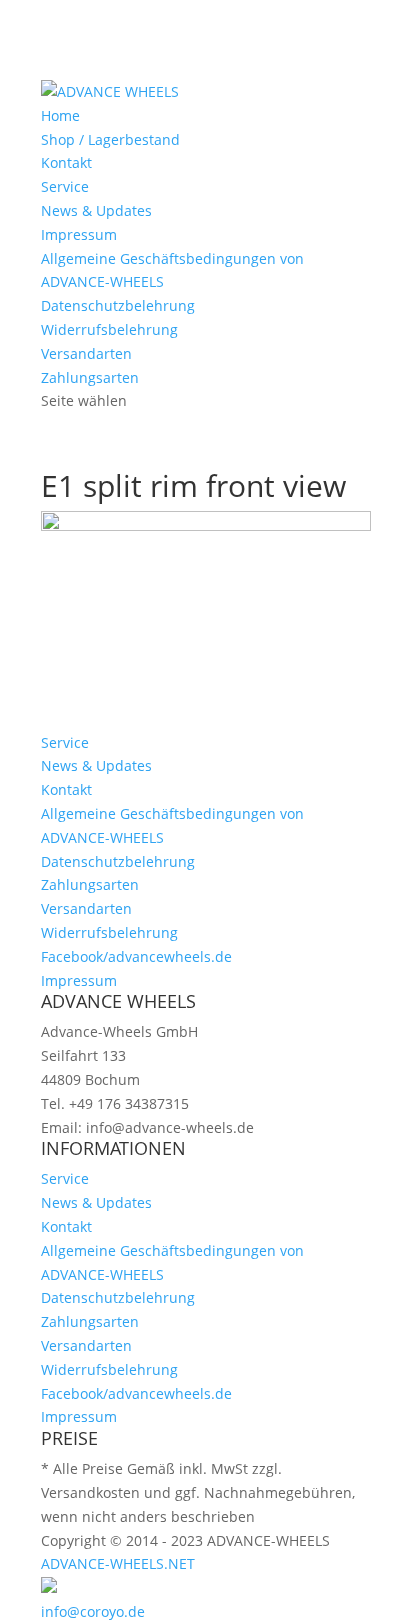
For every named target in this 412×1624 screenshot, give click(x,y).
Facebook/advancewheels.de (136, 956)
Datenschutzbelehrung (118, 305)
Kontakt (66, 162)
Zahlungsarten (90, 377)
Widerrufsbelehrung (109, 329)
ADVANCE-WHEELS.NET (118, 1563)
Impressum (79, 234)
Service (65, 186)
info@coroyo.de (93, 1611)
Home (60, 115)
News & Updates (96, 210)
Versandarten (86, 353)
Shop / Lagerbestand (110, 139)
